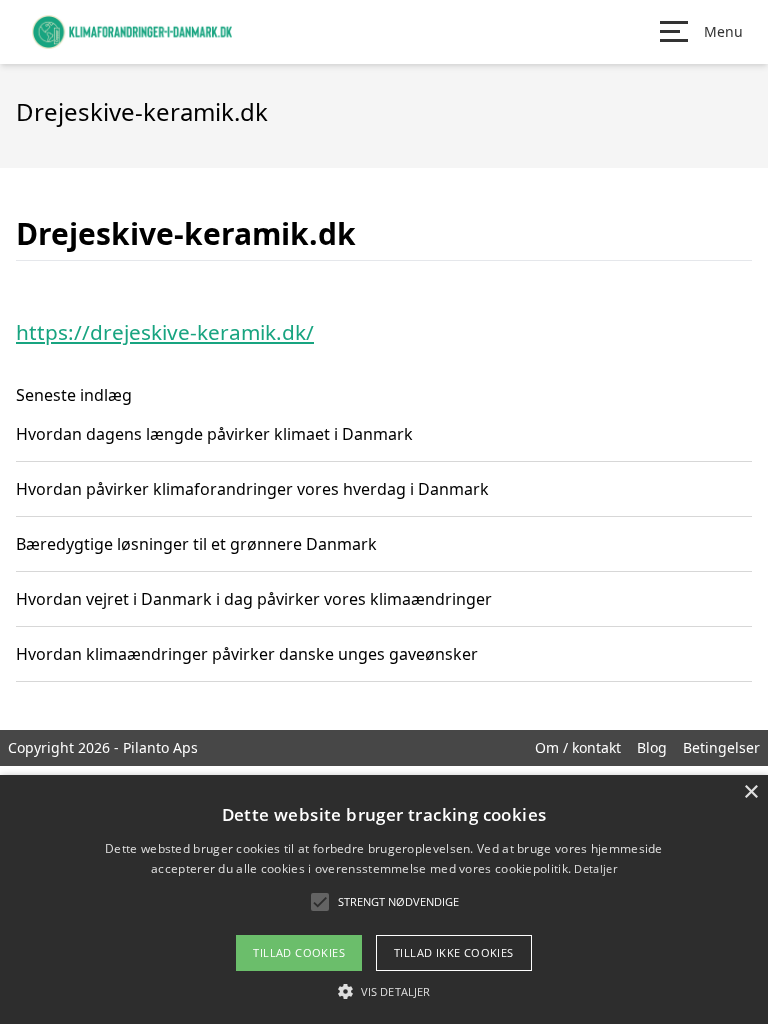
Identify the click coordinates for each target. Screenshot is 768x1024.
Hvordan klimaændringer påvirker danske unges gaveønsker (247, 654)
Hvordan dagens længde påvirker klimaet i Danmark (214, 434)
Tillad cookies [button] (299, 952)
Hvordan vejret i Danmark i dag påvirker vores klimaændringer (254, 599)
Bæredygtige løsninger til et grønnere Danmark (196, 544)
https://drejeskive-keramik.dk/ (165, 332)
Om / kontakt (578, 747)
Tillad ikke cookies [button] (454, 952)
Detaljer (595, 868)
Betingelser (721, 747)
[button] (384, 991)
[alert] (384, 899)
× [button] (750, 792)
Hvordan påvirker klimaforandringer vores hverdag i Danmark (252, 489)
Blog (652, 747)
